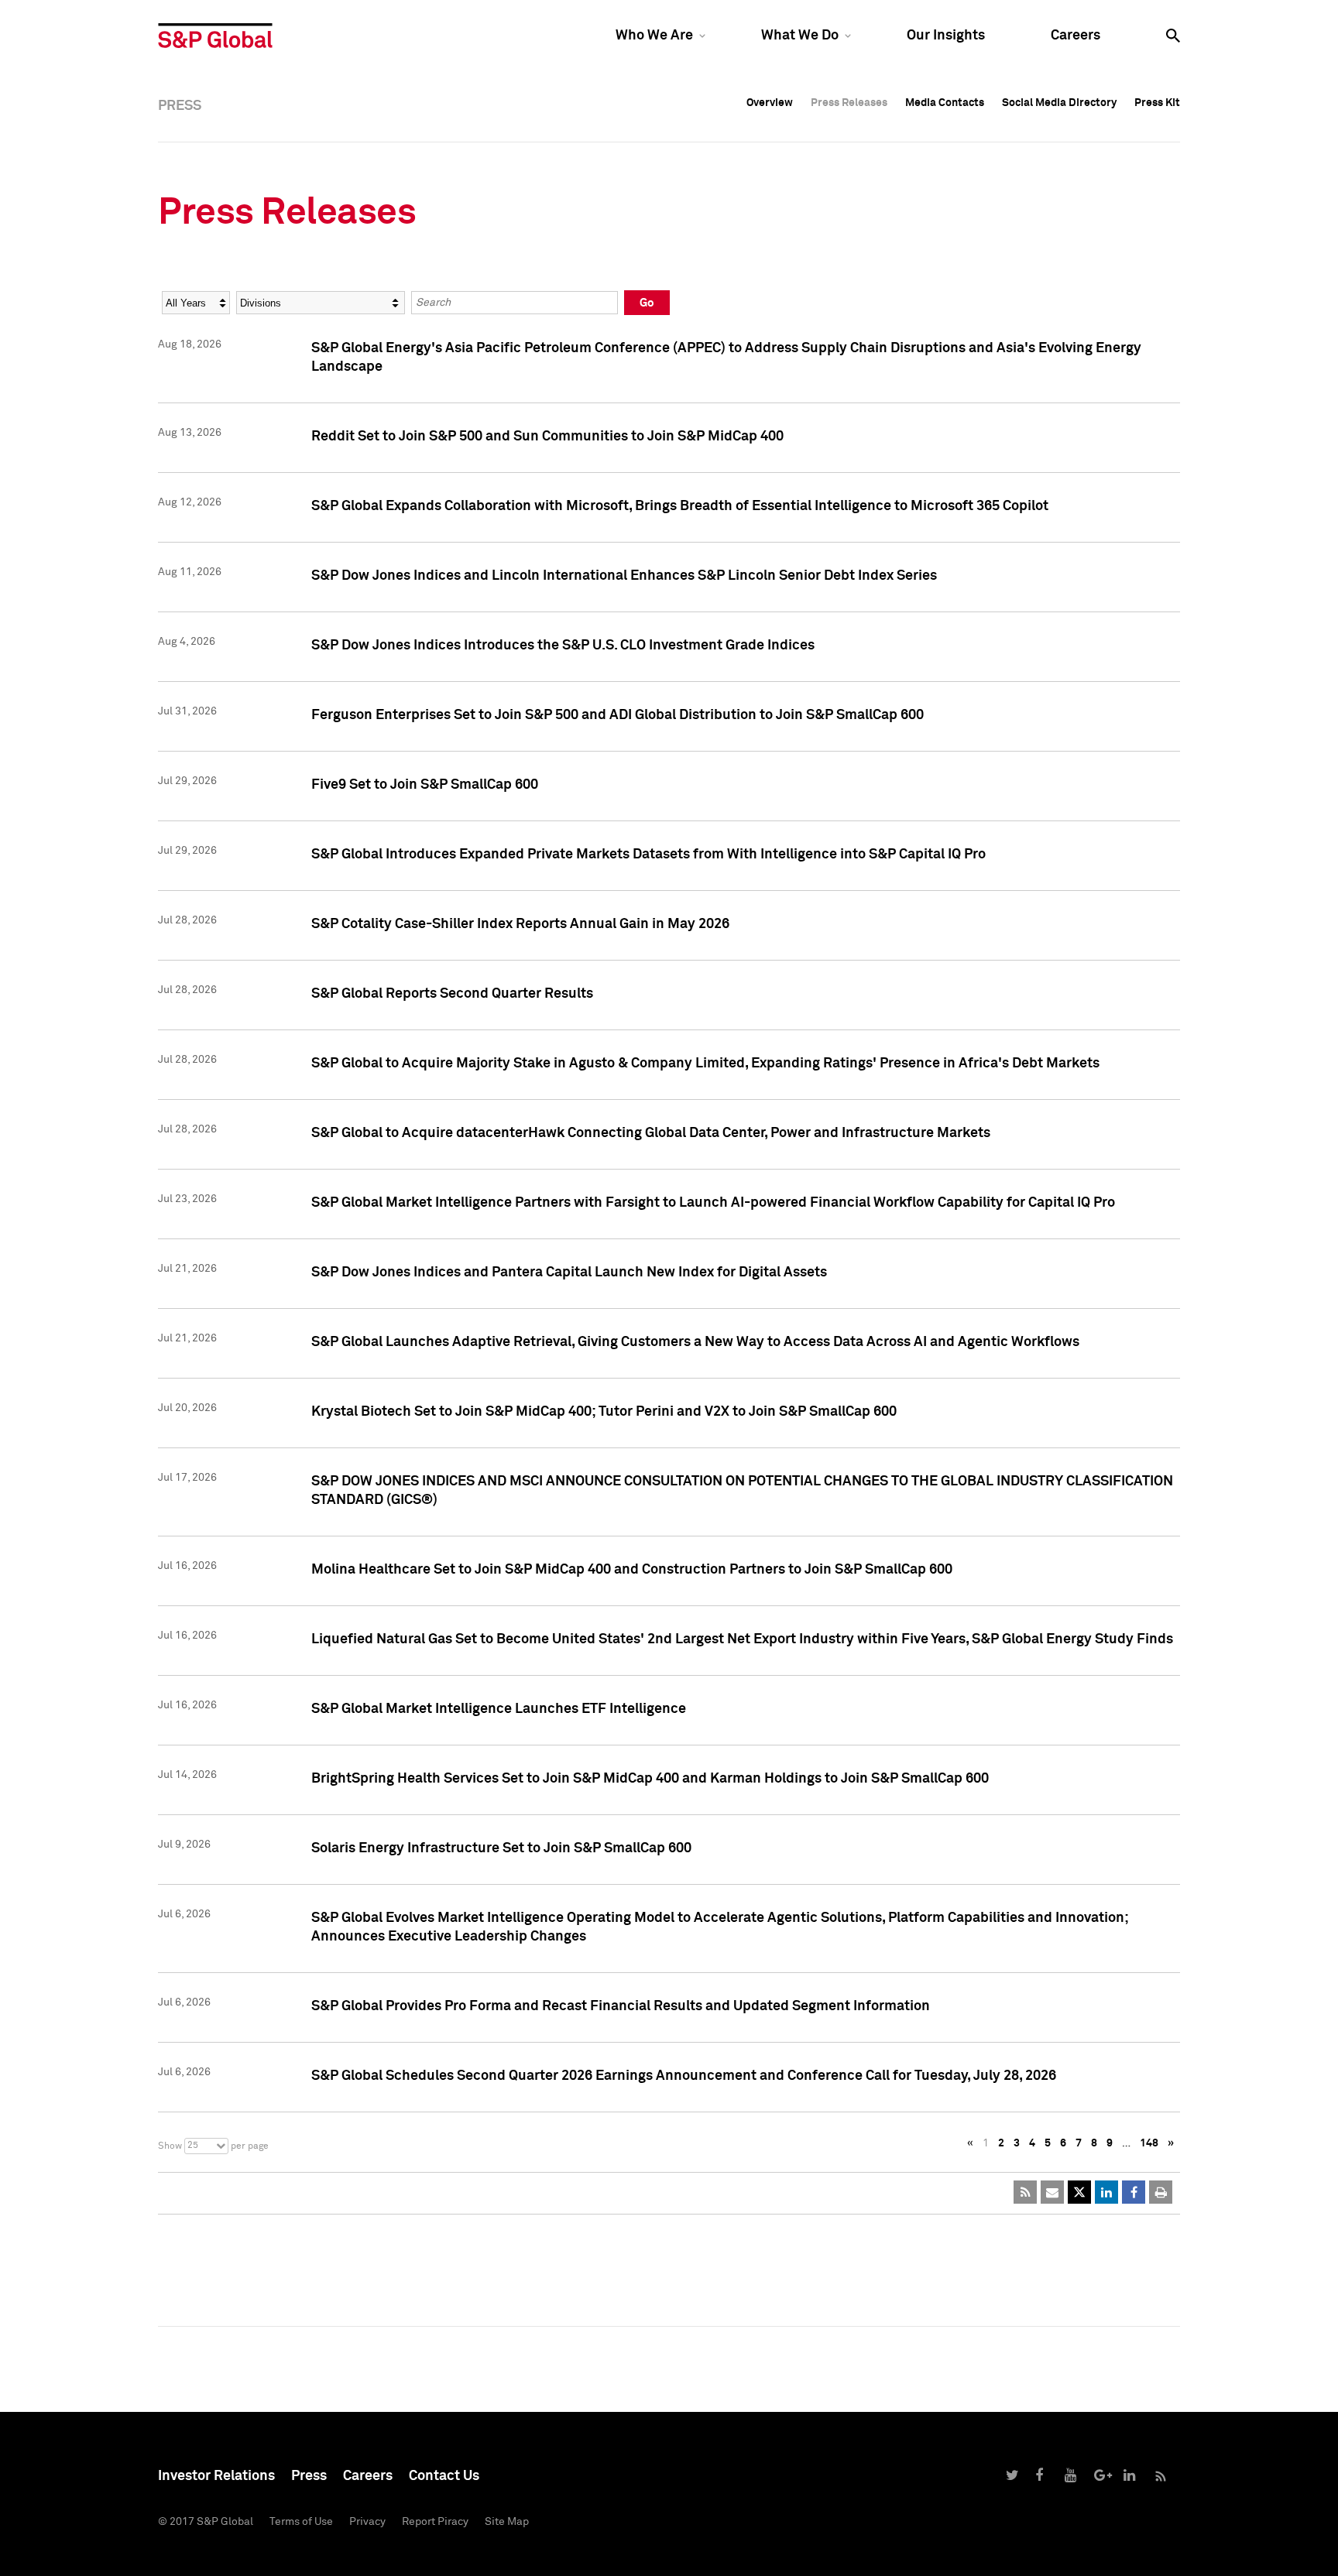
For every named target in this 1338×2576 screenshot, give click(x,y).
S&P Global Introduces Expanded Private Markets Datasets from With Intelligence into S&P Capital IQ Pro (648, 855)
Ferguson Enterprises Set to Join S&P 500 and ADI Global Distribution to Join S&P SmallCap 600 (618, 715)
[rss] (1025, 2192)
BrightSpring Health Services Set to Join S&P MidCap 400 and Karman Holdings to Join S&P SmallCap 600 (650, 1779)
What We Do (800, 36)
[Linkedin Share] (1106, 2192)
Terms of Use (301, 2522)
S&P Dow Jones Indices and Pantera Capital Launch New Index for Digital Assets (569, 1273)
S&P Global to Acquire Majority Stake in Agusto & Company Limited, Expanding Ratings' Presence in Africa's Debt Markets (705, 1064)
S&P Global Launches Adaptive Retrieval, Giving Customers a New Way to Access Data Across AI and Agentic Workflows (695, 1342)
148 (1149, 2143)
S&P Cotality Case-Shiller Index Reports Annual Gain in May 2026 (520, 924)
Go (647, 303)
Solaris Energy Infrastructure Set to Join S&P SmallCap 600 (501, 1848)
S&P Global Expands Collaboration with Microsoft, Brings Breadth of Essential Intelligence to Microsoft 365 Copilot (680, 506)
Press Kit (1157, 103)
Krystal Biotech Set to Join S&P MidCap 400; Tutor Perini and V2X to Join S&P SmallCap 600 (604, 1412)
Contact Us (444, 2476)
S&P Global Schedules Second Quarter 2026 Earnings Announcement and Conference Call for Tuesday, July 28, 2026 (684, 2076)
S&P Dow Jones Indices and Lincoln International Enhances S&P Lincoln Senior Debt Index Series (624, 576)
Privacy (367, 2522)
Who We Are (654, 36)
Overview (770, 103)
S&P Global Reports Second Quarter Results (452, 994)
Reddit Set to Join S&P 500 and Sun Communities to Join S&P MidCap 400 (547, 437)
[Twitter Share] (1079, 2192)
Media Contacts (945, 103)
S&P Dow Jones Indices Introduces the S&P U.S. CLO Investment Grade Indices (563, 646)
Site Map (507, 2522)
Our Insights (946, 36)
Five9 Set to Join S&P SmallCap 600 (425, 785)
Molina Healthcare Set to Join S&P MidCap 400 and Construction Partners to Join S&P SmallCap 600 (632, 1570)
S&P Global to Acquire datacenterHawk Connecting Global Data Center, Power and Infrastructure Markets (651, 1133)
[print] (1161, 2192)
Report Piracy (435, 2522)
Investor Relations (216, 2476)
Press (309, 2476)
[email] (1052, 2192)
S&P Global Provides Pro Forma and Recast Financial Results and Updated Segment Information (621, 2006)
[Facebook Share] (1134, 2192)
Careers (1076, 36)
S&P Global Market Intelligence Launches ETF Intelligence (499, 1709)
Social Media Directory (1059, 103)
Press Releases (849, 103)
